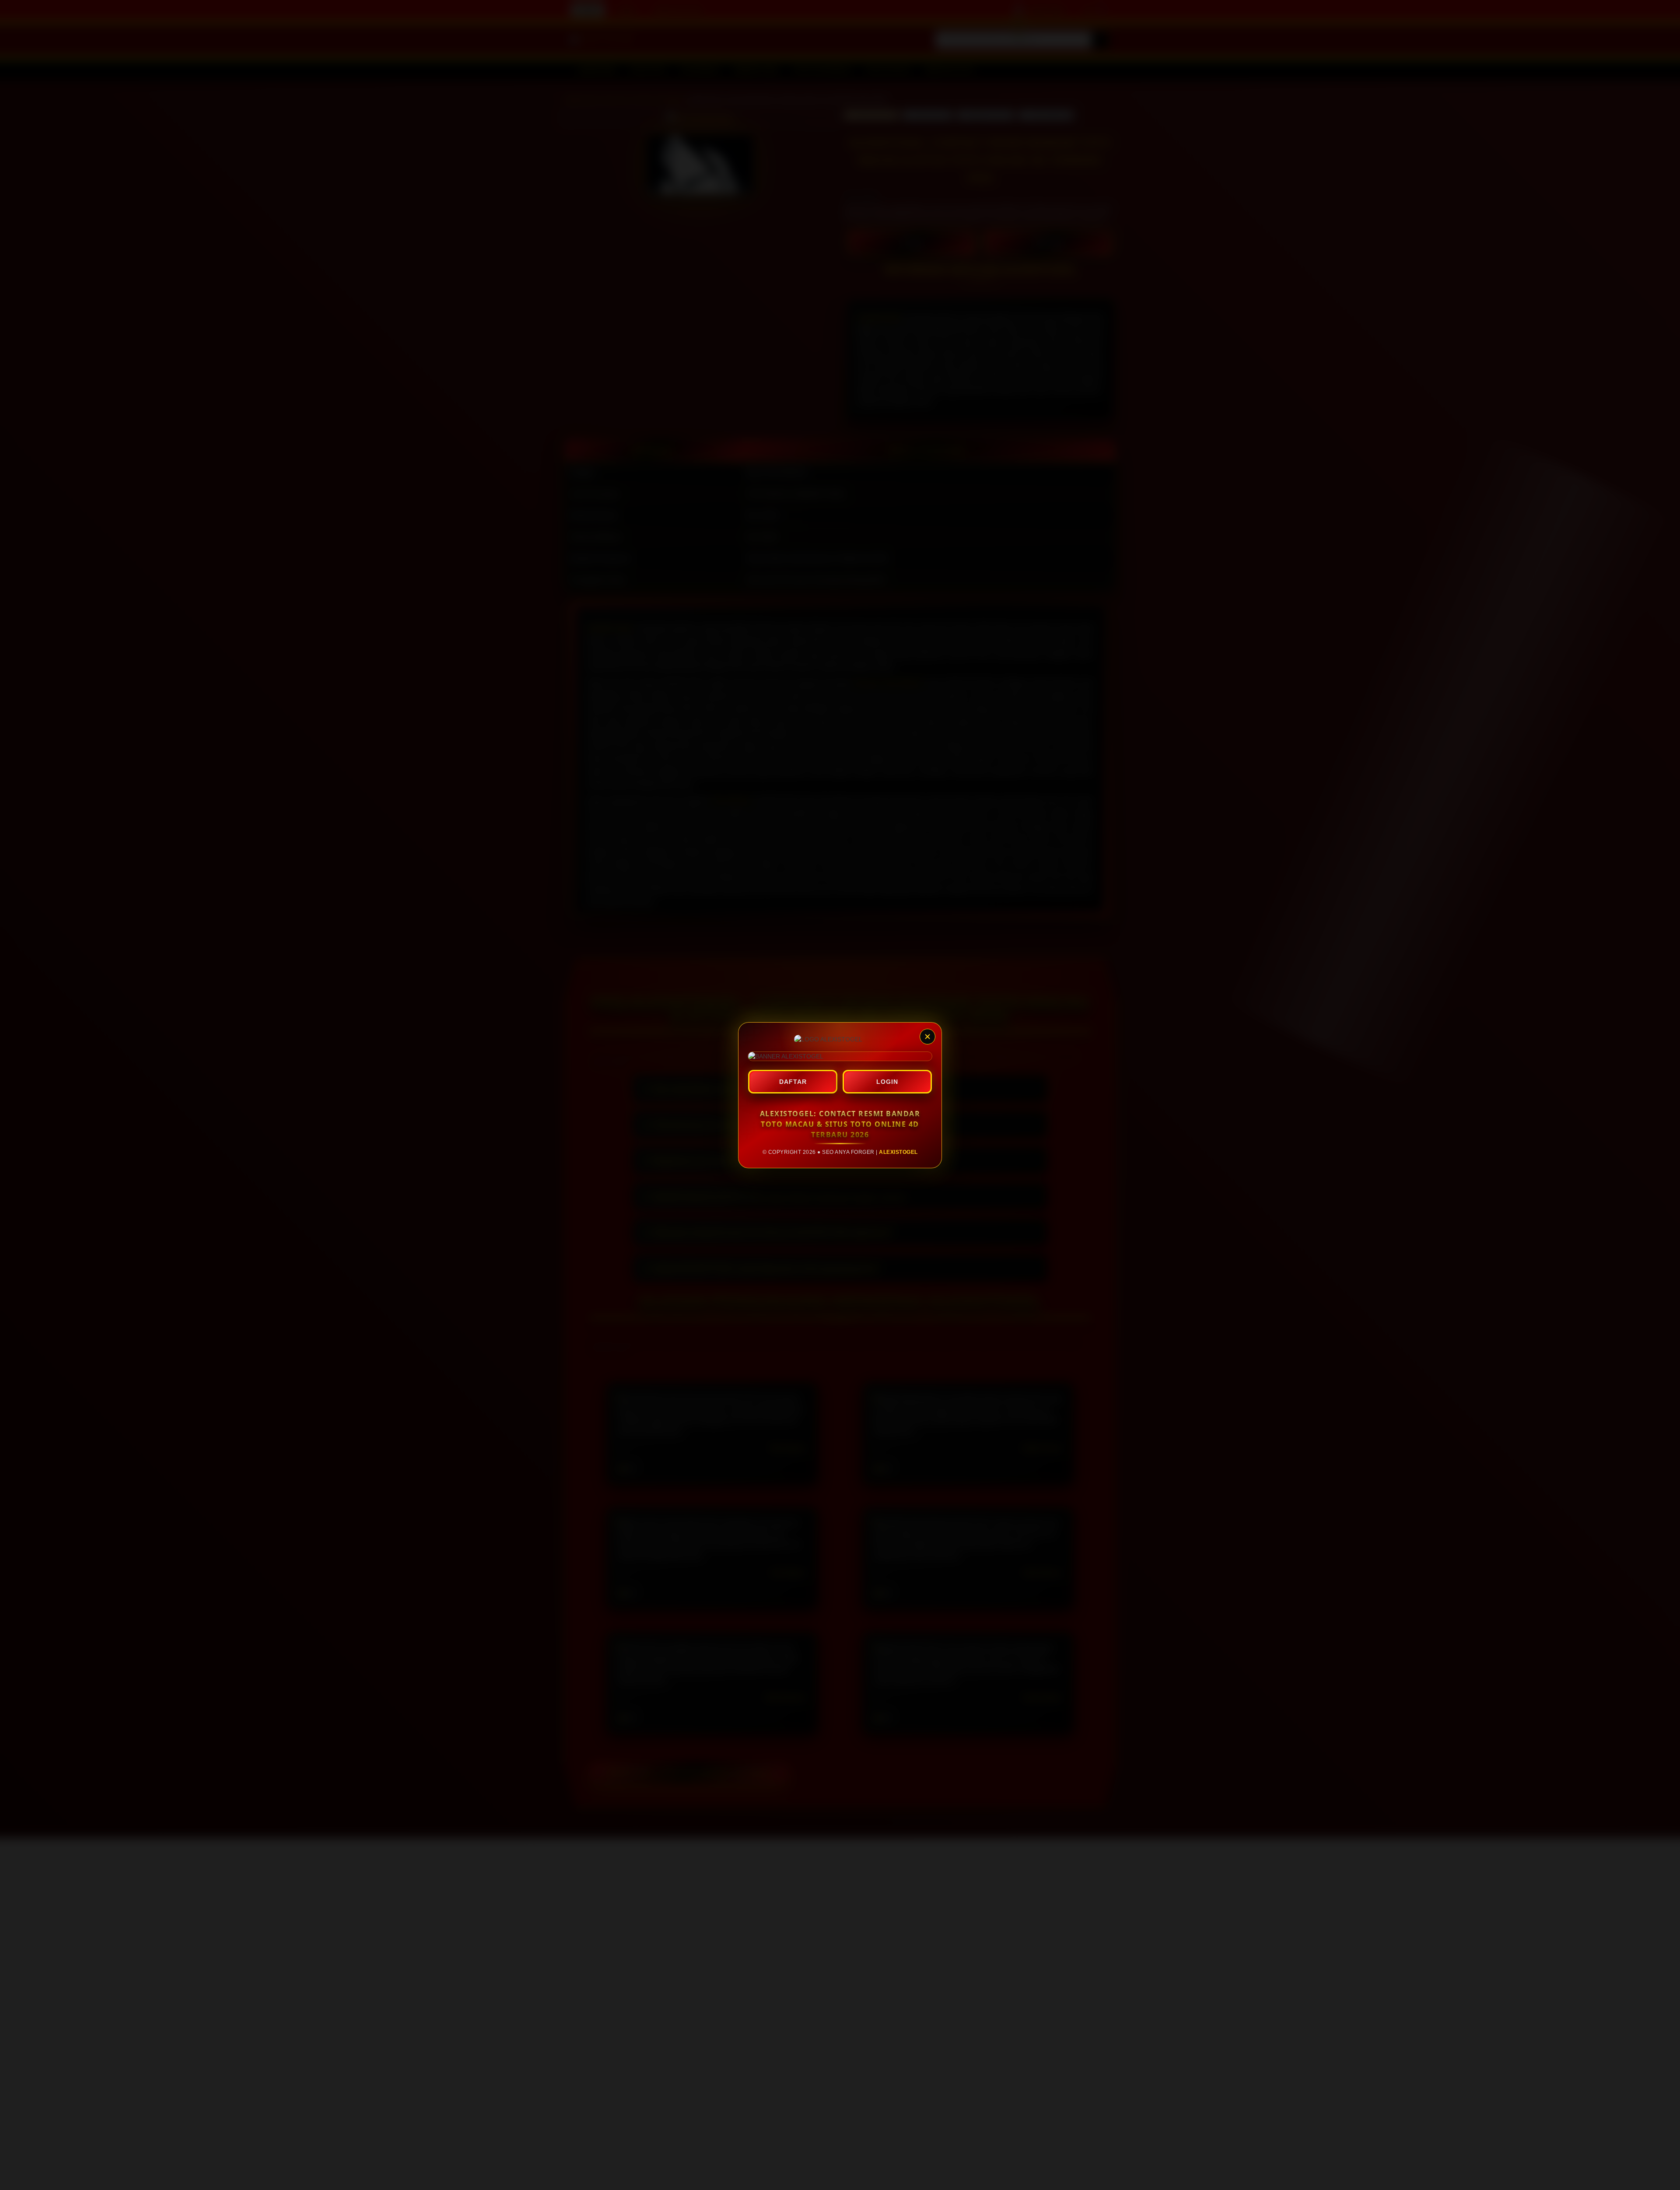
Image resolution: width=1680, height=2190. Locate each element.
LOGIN (887, 1082)
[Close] (927, 1037)
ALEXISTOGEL (898, 1152)
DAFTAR (793, 1082)
